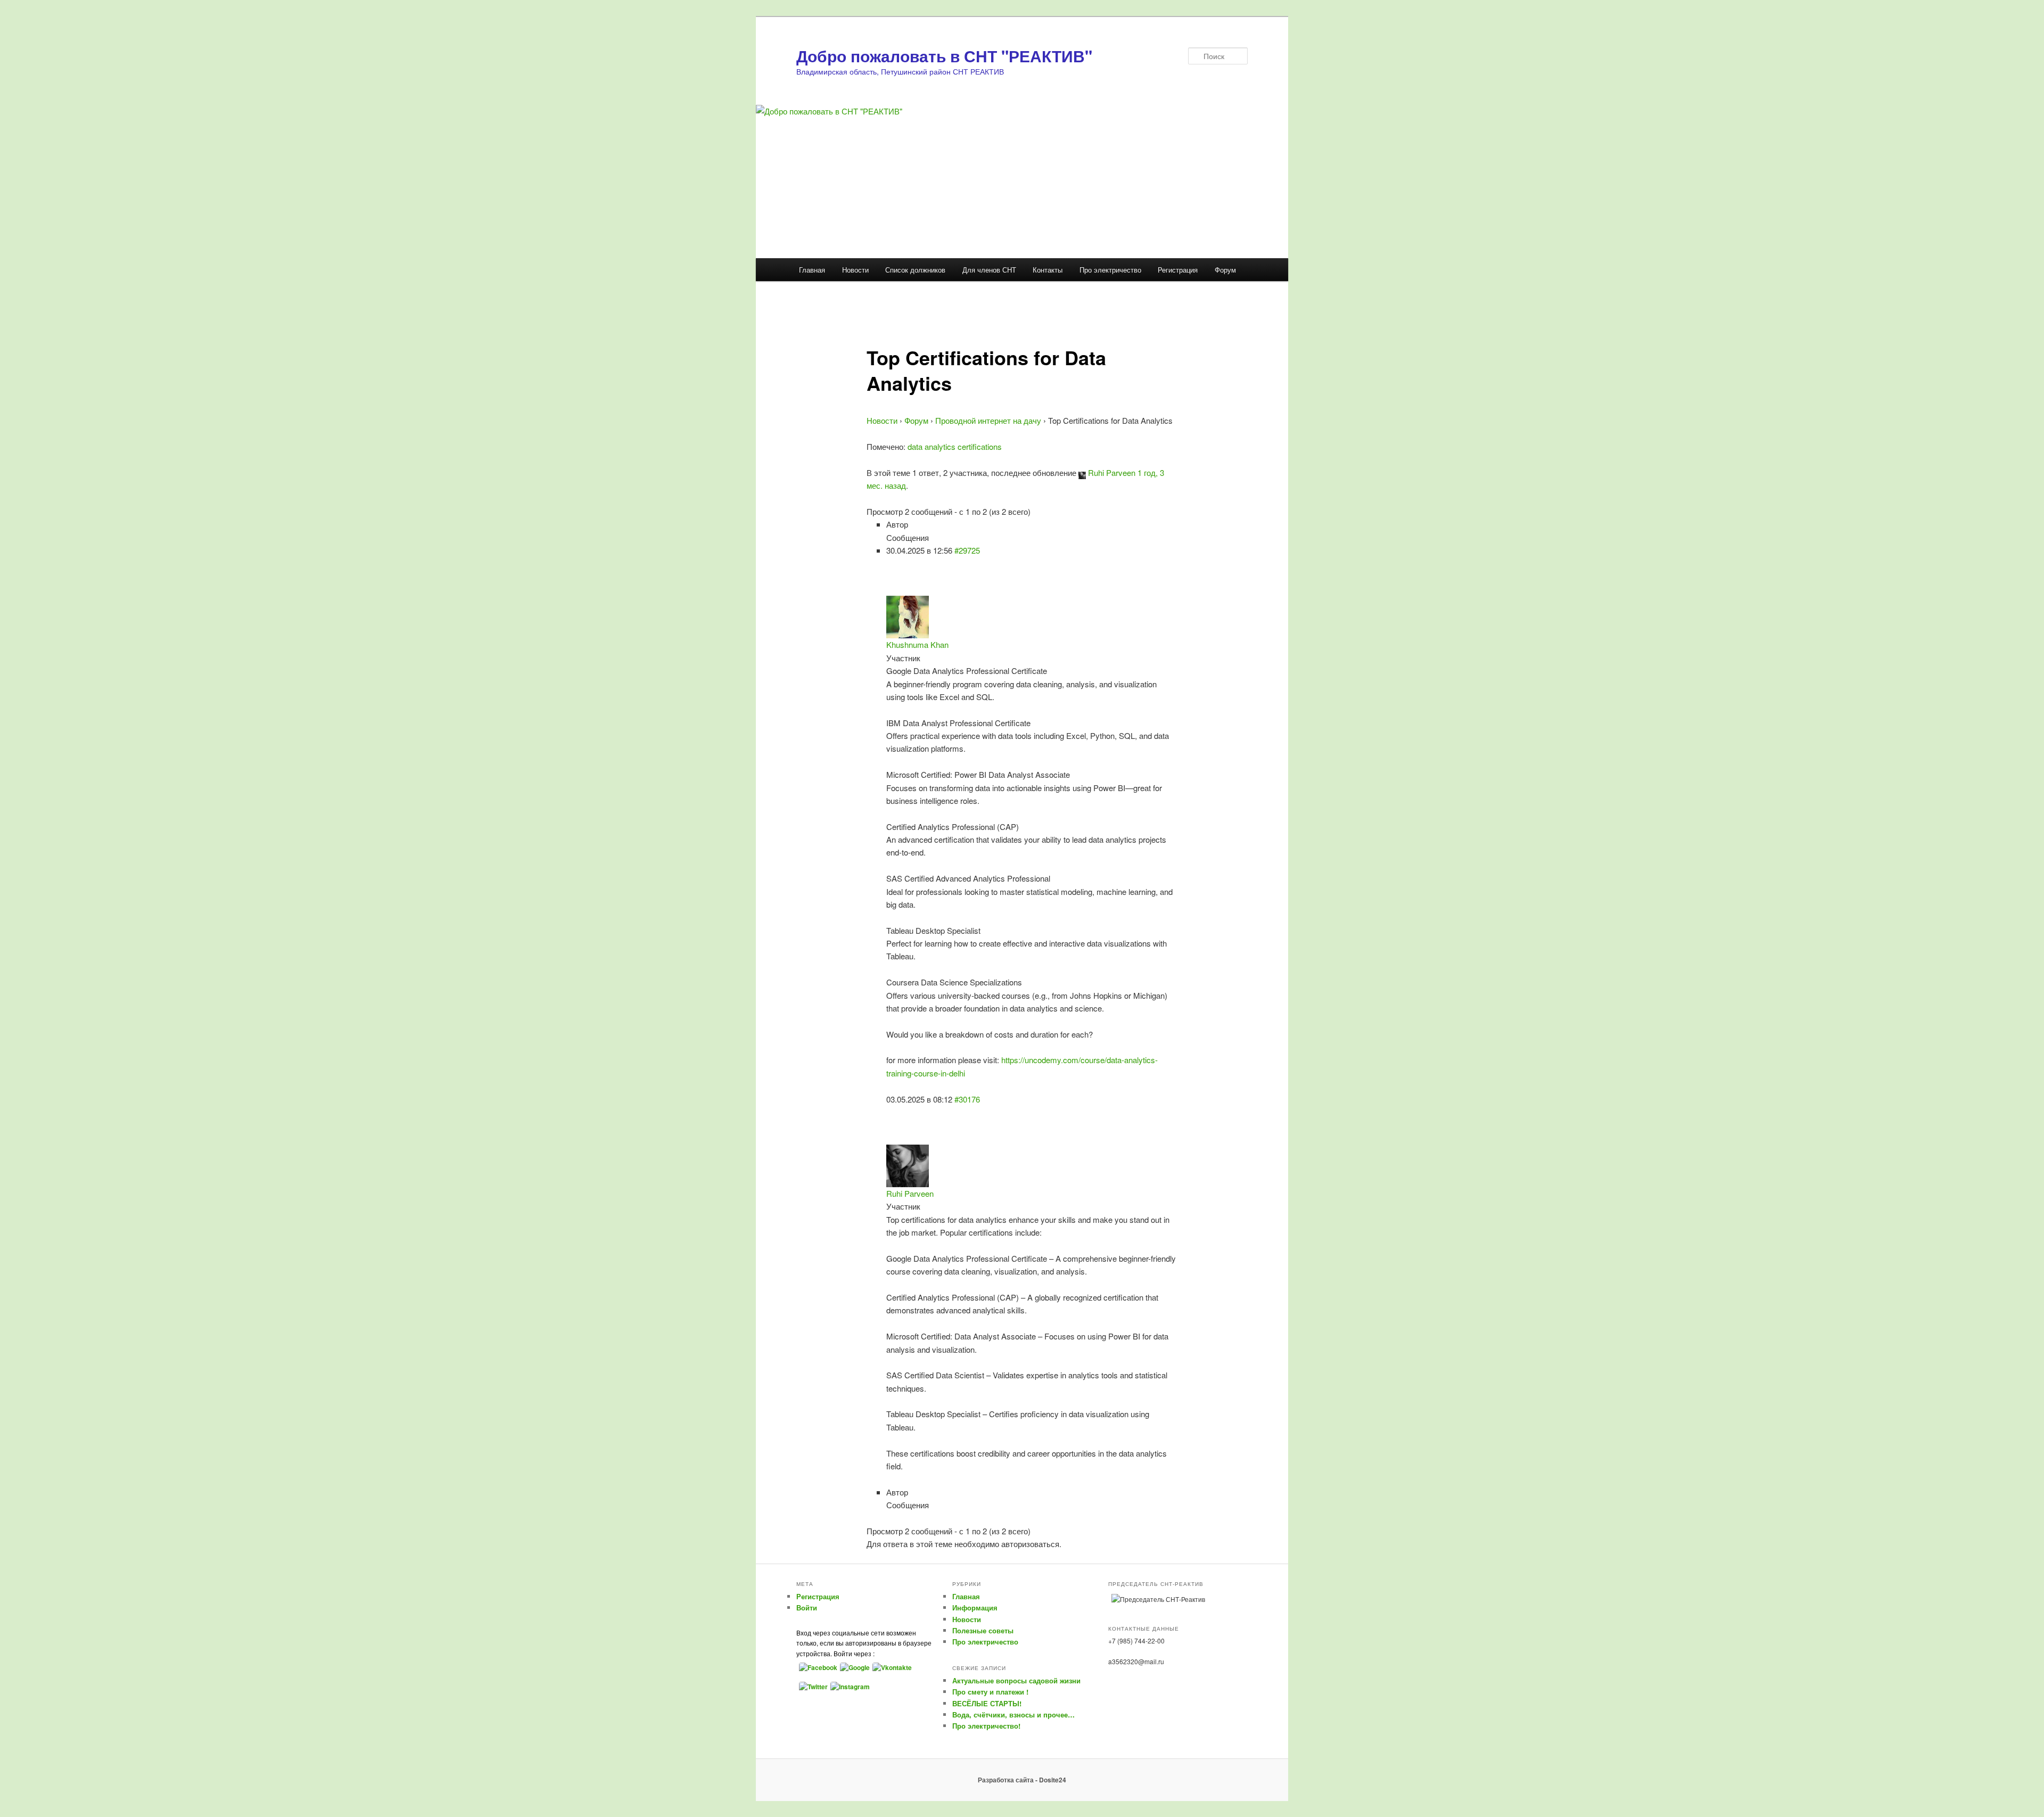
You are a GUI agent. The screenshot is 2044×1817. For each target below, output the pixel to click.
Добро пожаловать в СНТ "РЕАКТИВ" (944, 56)
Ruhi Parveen (1112, 472)
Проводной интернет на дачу (988, 420)
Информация (975, 1608)
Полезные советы (983, 1630)
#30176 (967, 1099)
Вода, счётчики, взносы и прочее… (1013, 1715)
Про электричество (1110, 270)
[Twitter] (812, 1686)
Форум (1225, 270)
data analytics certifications (955, 446)
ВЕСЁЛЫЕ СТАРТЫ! (987, 1703)
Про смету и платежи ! (990, 1692)
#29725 (967, 550)
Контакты (1048, 270)
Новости (855, 270)
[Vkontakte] (891, 1667)
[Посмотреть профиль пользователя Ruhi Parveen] (1082, 472)
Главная (812, 270)
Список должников (915, 270)
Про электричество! (986, 1726)
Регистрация (1178, 270)
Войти (807, 1608)
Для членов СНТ (989, 270)
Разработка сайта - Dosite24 (1022, 1780)
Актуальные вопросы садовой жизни (1016, 1680)
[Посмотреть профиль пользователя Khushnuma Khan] (908, 616)
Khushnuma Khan (917, 644)
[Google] (854, 1667)
